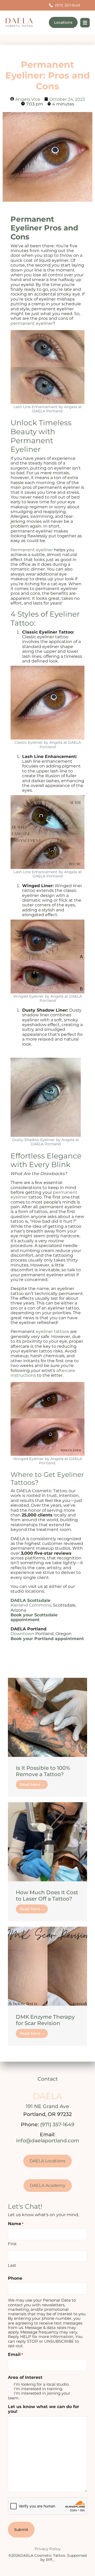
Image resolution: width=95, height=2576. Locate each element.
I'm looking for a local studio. (42, 2384)
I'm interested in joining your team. (39, 2396)
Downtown (22, 1634)
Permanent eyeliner (32, 550)
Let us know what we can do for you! (44, 2409)
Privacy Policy (48, 2549)
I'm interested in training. (38, 2389)
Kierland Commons (31, 1605)
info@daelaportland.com (48, 2141)
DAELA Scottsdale (30, 1600)
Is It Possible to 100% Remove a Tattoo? (43, 1771)
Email (15, 2355)
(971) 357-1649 (57, 2125)
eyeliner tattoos (53, 1332)
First (12, 2244)
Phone (15, 2278)
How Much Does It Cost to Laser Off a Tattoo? (47, 1896)
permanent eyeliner (32, 323)
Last (12, 2265)
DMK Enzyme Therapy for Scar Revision (45, 2020)
